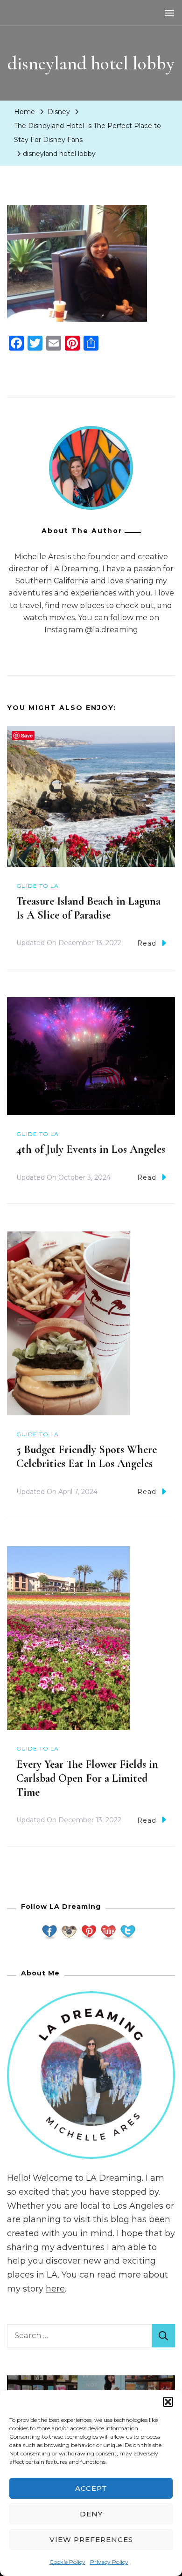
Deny (91, 2514)
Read (147, 943)
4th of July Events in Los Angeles (91, 1149)
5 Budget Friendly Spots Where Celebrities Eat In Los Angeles (87, 1457)
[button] (168, 2402)
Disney (59, 112)
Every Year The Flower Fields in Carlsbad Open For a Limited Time (87, 1778)
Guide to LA (38, 886)
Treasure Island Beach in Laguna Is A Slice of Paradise (88, 908)
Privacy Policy (109, 2562)
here (55, 2289)
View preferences (91, 2539)
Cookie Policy (67, 2562)
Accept (91, 2488)
